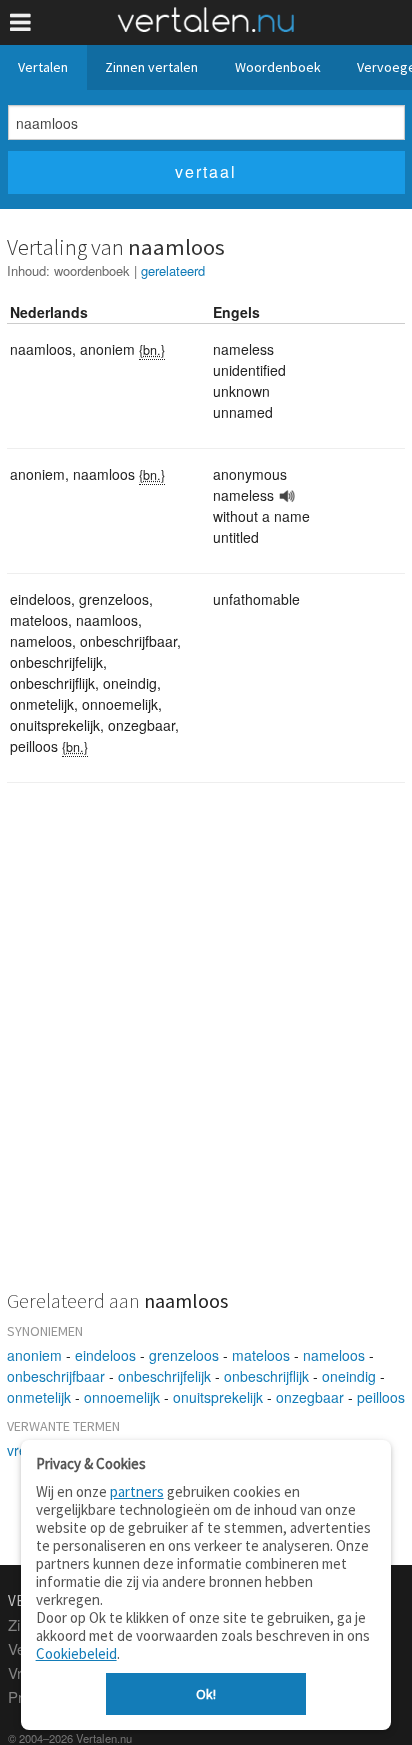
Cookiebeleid (76, 1653)
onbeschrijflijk (266, 1376)
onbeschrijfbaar (56, 1376)
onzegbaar (310, 1397)
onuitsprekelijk (218, 1397)
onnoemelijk (122, 1397)
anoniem (34, 1355)
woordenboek (92, 270)
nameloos (334, 1355)
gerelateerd (173, 270)
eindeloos (105, 1355)
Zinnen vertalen (151, 67)
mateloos (261, 1355)
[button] (20, 22)
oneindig (349, 1376)
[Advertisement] (206, 1049)
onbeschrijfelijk (164, 1376)
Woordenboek (278, 67)
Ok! (206, 1694)
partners (137, 1491)
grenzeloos (184, 1355)
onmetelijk (39, 1397)
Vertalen (43, 67)
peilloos (381, 1397)
